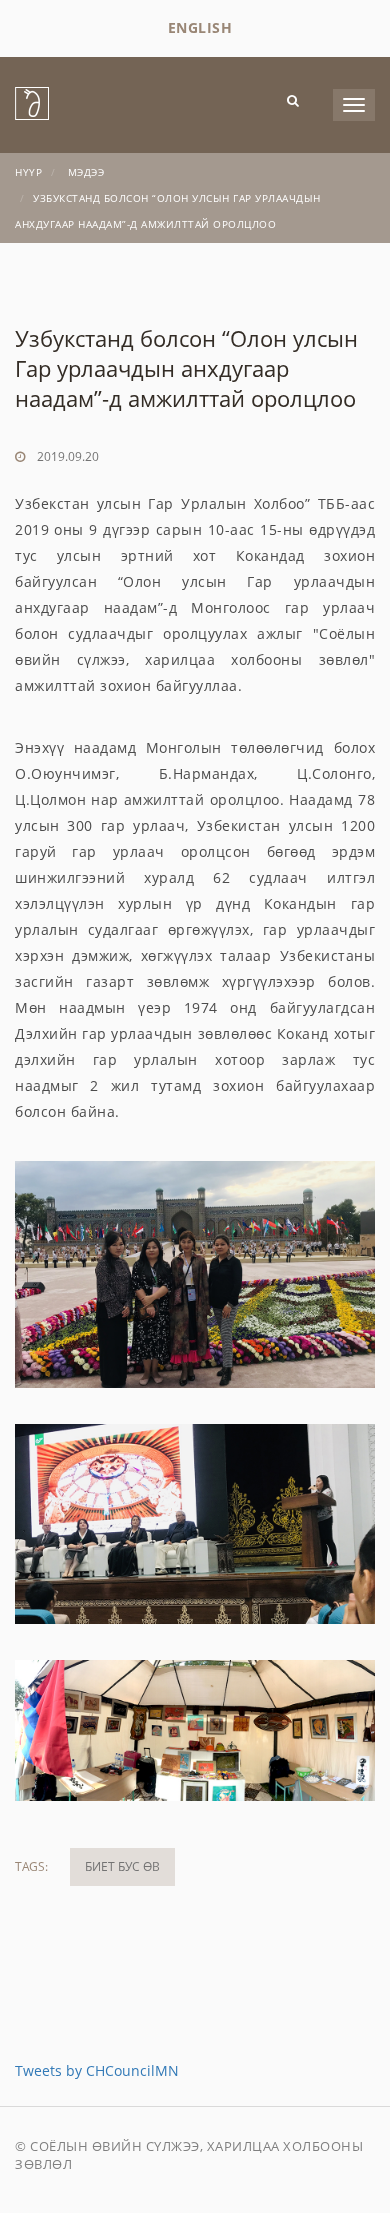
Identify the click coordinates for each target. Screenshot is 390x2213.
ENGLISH (200, 27)
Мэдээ (86, 172)
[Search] (293, 100)
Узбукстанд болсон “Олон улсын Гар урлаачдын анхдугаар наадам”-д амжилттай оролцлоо (186, 368)
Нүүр (28, 172)
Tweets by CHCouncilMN (97, 2070)
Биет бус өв (122, 1866)
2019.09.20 (68, 456)
